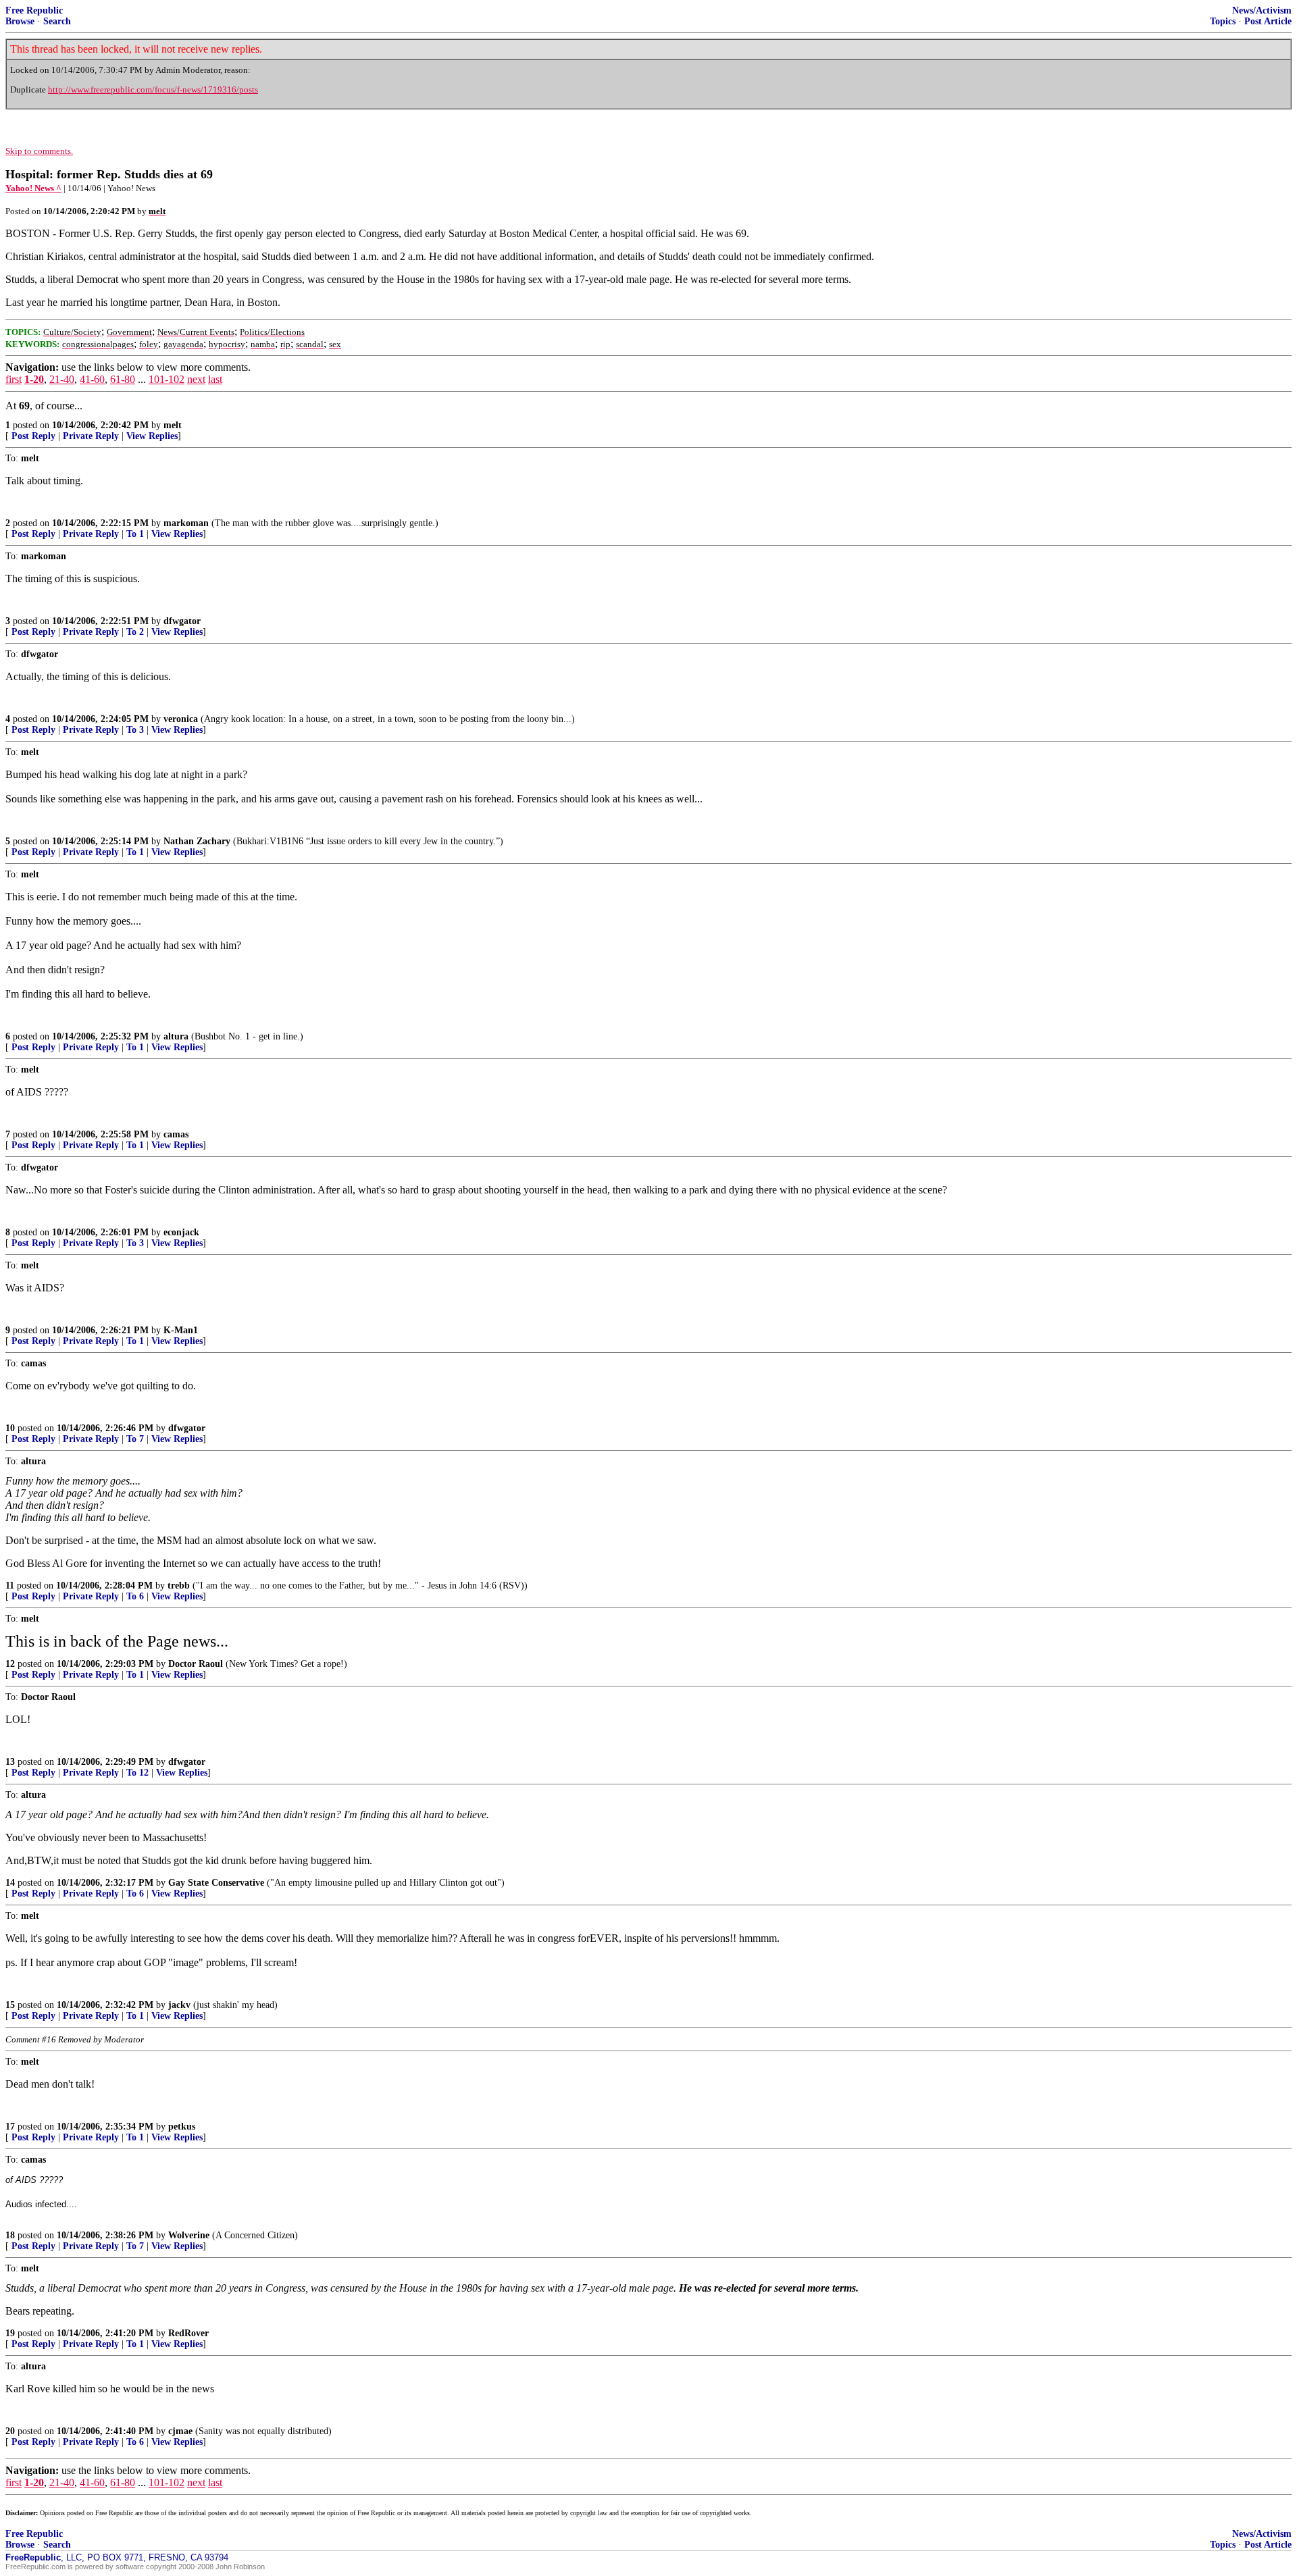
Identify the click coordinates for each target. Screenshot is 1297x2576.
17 (10, 2127)
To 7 (135, 1439)
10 (10, 1428)
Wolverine (189, 2235)
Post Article (1268, 21)
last (215, 379)
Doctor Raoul (196, 1664)
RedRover (188, 2333)
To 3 (135, 730)
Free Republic (34, 10)
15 (10, 2005)
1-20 (34, 379)
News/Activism (1262, 10)
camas (176, 1134)
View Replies (152, 436)
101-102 (167, 379)
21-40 (62, 379)
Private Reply (91, 436)
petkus (182, 2127)
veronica (181, 719)
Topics (1223, 21)
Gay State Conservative (216, 1883)
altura (176, 1036)
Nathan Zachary (197, 841)
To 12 (137, 1773)
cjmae (180, 2431)
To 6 (135, 1596)
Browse (20, 21)
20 (10, 2431)
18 (10, 2235)
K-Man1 (181, 1330)
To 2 (135, 632)
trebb (179, 1586)
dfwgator (182, 621)
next (196, 379)
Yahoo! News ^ (33, 188)
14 (10, 1883)
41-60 (92, 379)
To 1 (135, 534)
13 (10, 1762)
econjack (181, 1232)
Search (57, 21)
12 (10, 1664)
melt (173, 425)
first (14, 379)
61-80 (123, 379)
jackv (179, 2005)
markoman (186, 523)
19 (10, 2333)
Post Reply (33, 436)
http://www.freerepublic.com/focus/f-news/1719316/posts (153, 89)
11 (10, 1586)
